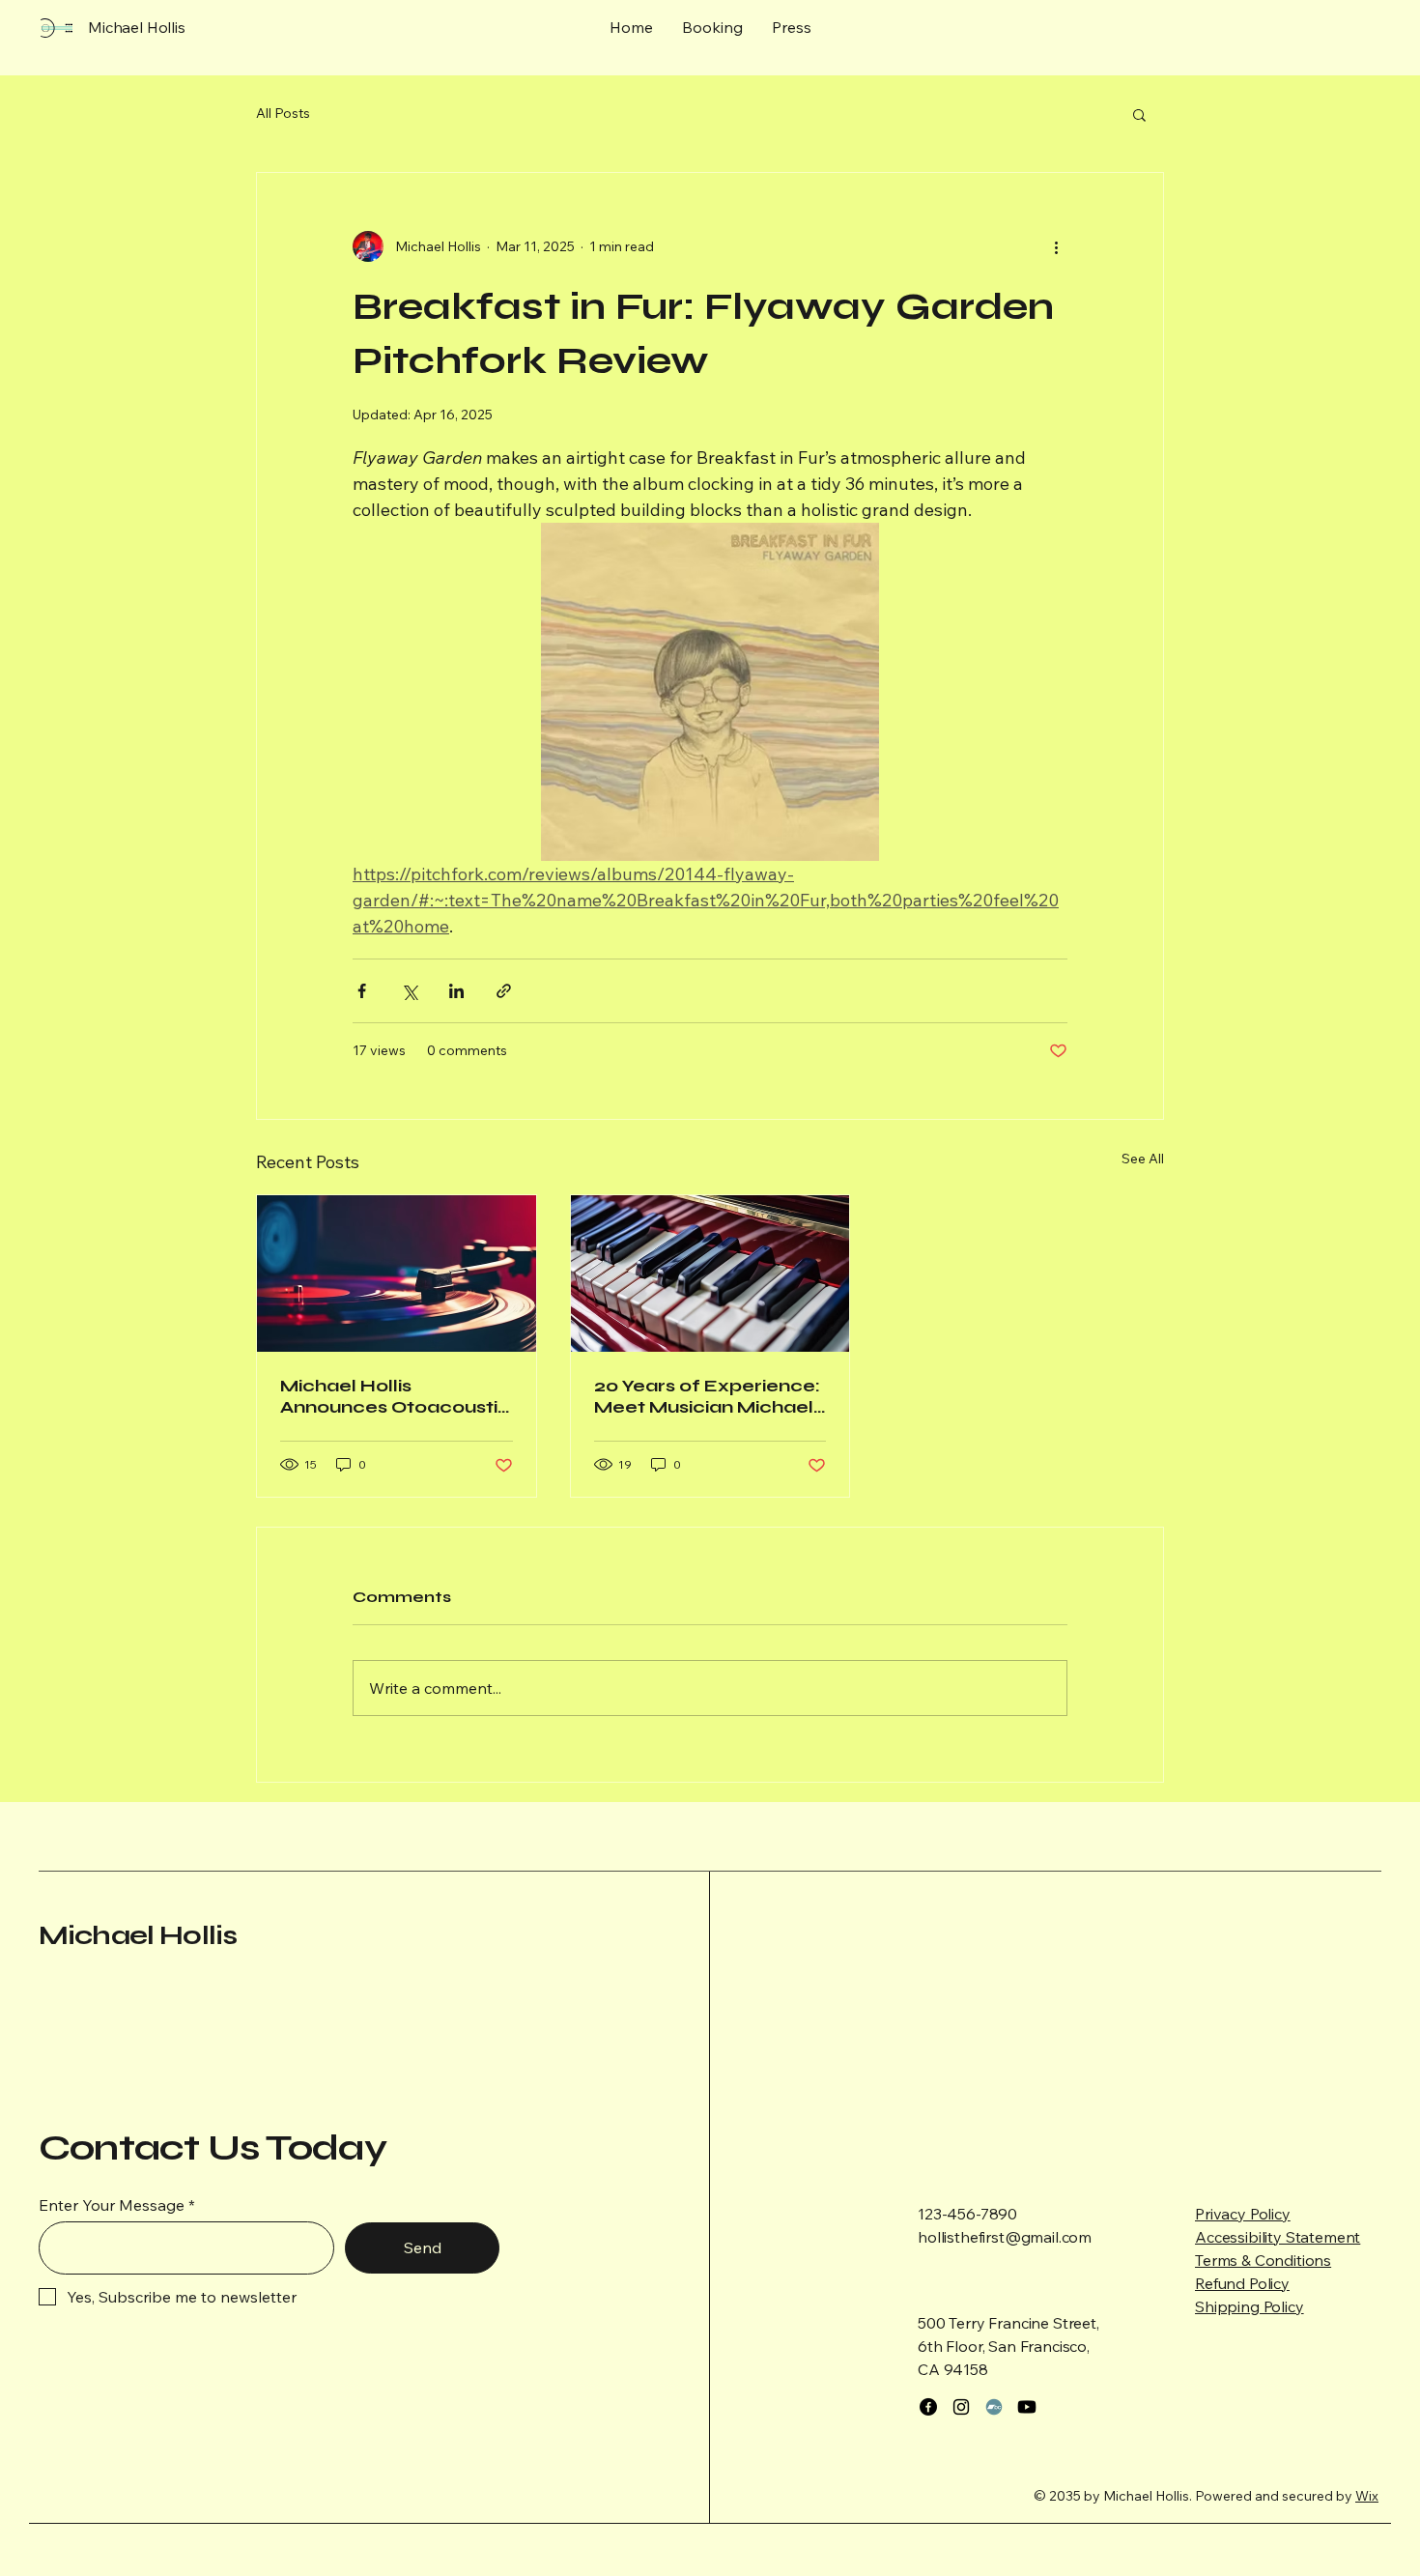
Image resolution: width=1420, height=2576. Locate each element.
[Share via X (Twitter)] (409, 991)
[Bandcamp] (994, 2407)
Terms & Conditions (1263, 2260)
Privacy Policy (1243, 2214)
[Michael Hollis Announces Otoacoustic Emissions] (397, 1274)
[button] (1139, 114)
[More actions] (1056, 246)
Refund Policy (1242, 2283)
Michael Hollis (138, 1935)
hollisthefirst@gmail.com (1005, 2237)
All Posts (283, 113)
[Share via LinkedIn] (456, 991)
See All (1143, 1159)
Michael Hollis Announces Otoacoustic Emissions (395, 1396)
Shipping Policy (1250, 2306)
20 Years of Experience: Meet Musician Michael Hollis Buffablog (707, 1396)
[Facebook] (928, 2407)
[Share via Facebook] (362, 991)
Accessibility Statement (1278, 2237)
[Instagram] (961, 2407)
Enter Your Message (112, 2205)
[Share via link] (504, 991)
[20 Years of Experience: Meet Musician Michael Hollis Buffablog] (710, 1274)
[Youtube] (1027, 2407)
